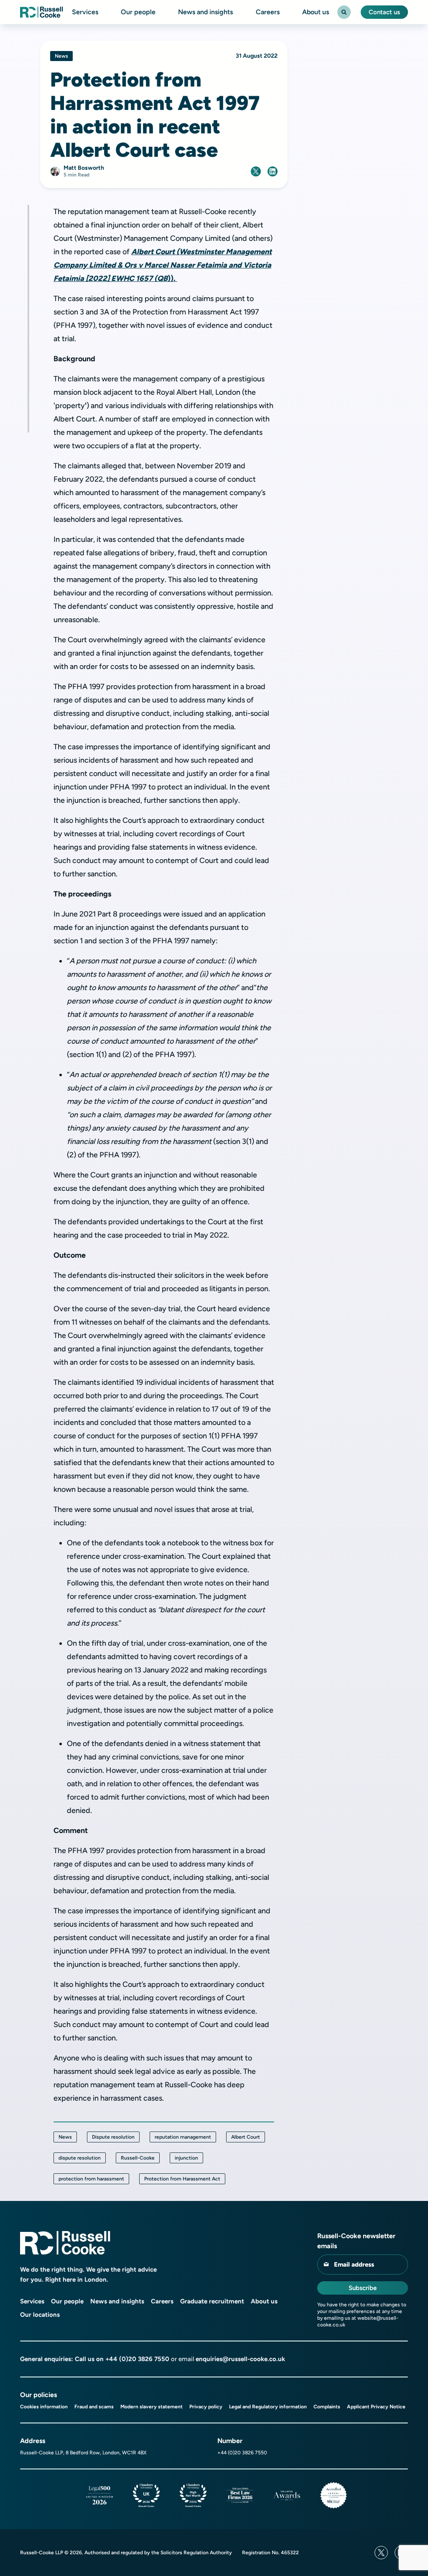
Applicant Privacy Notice (376, 2407)
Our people (138, 12)
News (65, 2137)
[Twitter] (381, 2553)
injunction (186, 2158)
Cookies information (44, 2407)
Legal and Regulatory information (268, 2407)
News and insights (205, 12)
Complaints (327, 2407)
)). (163, 265)
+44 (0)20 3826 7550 (137, 2359)
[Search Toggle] (344, 12)
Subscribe (363, 2288)
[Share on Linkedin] (273, 171)
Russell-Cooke (138, 2158)
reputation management (183, 2137)
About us (316, 12)
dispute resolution (80, 2158)
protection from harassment (91, 2179)
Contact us (384, 12)
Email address (354, 2265)
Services (85, 12)
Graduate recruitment (212, 2301)
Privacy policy (206, 2407)
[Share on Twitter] (256, 171)
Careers (268, 12)
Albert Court (246, 2137)
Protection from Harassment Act (182, 2179)
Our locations (40, 2315)
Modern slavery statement (152, 2407)
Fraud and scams (94, 2407)
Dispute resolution (113, 2137)
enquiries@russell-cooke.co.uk (240, 2359)
